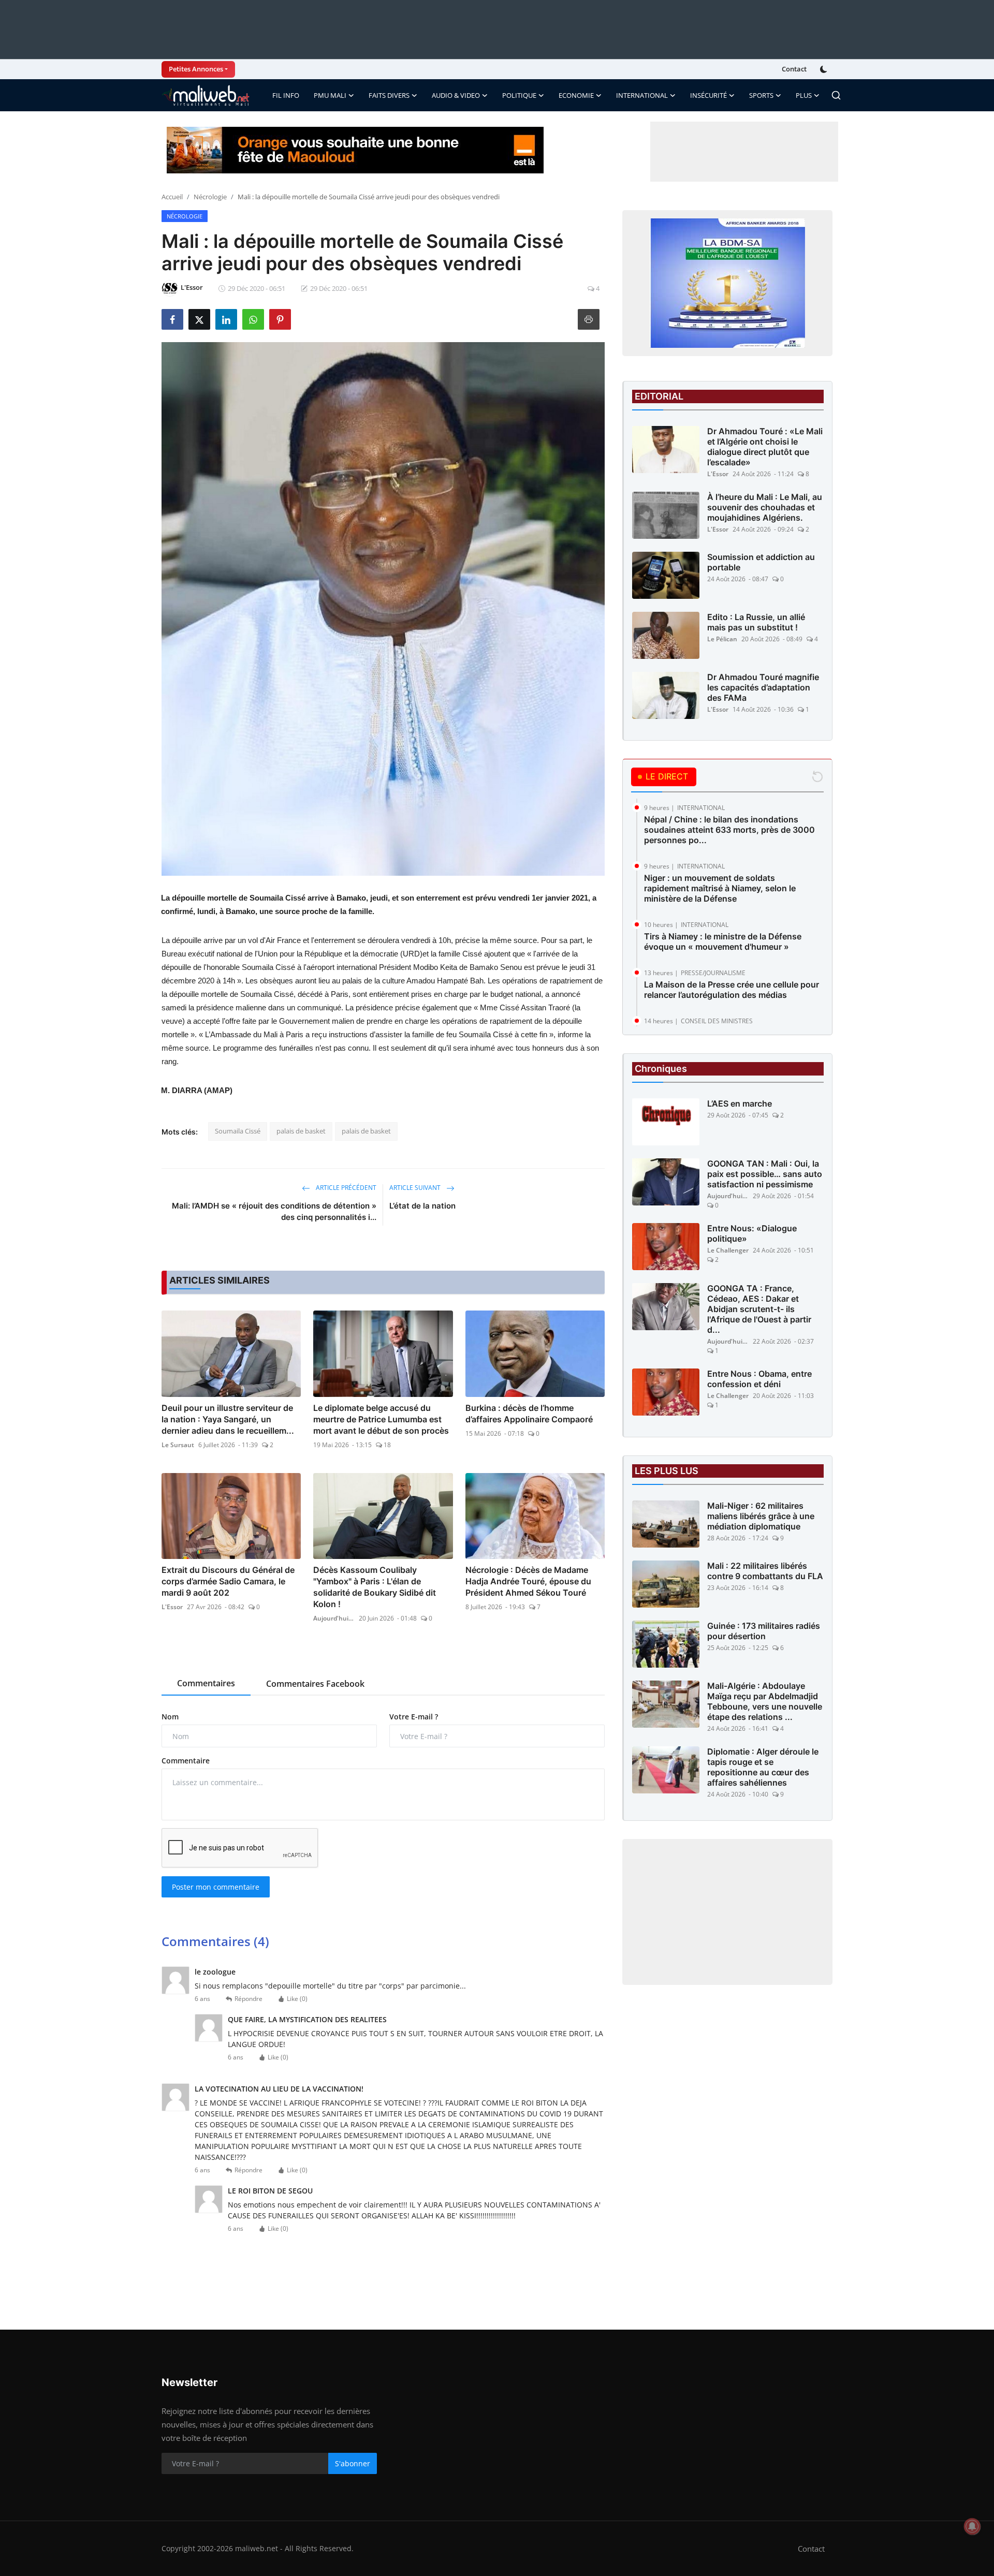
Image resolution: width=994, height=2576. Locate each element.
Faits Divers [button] (389, 95)
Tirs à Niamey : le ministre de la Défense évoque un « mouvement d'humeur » (723, 941)
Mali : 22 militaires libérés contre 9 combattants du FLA (765, 1571)
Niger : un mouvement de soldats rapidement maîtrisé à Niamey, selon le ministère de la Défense (720, 888)
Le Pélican (722, 639)
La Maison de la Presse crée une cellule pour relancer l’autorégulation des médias (732, 990)
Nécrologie (210, 197)
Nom (170, 1717)
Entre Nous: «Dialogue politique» (752, 1233)
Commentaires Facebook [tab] (315, 1684)
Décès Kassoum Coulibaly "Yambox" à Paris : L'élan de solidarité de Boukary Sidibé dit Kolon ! (375, 1587)
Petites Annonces (196, 69)
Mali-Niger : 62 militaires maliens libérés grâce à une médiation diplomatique (761, 1516)
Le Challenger (728, 1250)
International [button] (642, 95)
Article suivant (416, 1188)
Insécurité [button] (708, 95)
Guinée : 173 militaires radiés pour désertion (764, 1631)
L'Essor (172, 1607)
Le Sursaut (178, 1445)
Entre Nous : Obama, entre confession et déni (759, 1379)
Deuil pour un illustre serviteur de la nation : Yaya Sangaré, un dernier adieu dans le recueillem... (228, 1419)
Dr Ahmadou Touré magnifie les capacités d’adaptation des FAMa (763, 687)
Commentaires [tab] (206, 1683)
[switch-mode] (825, 69)
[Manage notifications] (972, 2526)
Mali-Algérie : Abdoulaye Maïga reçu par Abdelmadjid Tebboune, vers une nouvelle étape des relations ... (765, 1701)
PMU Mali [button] (330, 95)
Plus (804, 95)
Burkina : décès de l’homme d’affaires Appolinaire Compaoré (529, 1414)
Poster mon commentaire (216, 1887)
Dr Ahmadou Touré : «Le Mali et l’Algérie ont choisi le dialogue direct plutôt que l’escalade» (765, 447)
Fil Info (286, 95)
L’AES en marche (740, 1103)
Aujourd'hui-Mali (334, 1618)
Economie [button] (576, 95)
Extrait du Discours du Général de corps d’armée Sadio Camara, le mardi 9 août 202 (228, 1581)
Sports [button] (761, 95)
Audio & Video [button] (456, 95)
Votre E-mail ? (414, 1717)
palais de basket (301, 1131)
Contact (794, 69)
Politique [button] (519, 95)
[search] (836, 95)
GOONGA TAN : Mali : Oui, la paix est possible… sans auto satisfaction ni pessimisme (765, 1174)
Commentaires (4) (215, 1941)
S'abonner (353, 2463)
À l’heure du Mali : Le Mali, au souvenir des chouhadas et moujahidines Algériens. (765, 507)
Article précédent (345, 1188)
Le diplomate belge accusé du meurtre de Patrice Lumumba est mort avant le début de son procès (381, 1419)
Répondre (248, 1999)
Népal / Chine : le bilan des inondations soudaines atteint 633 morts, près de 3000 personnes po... (729, 830)
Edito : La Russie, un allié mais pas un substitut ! (756, 622)
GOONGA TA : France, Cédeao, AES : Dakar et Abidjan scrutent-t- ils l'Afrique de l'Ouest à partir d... (759, 1309)
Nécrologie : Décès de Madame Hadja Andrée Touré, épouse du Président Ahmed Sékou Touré (528, 1581)
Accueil (172, 197)
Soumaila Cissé (238, 1131)
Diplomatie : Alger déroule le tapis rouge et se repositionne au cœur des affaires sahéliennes (763, 1767)
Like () (297, 1999)
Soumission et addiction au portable (761, 562)
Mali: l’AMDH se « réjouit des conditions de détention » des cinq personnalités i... (274, 1211)
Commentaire (186, 1761)
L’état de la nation (422, 1206)
